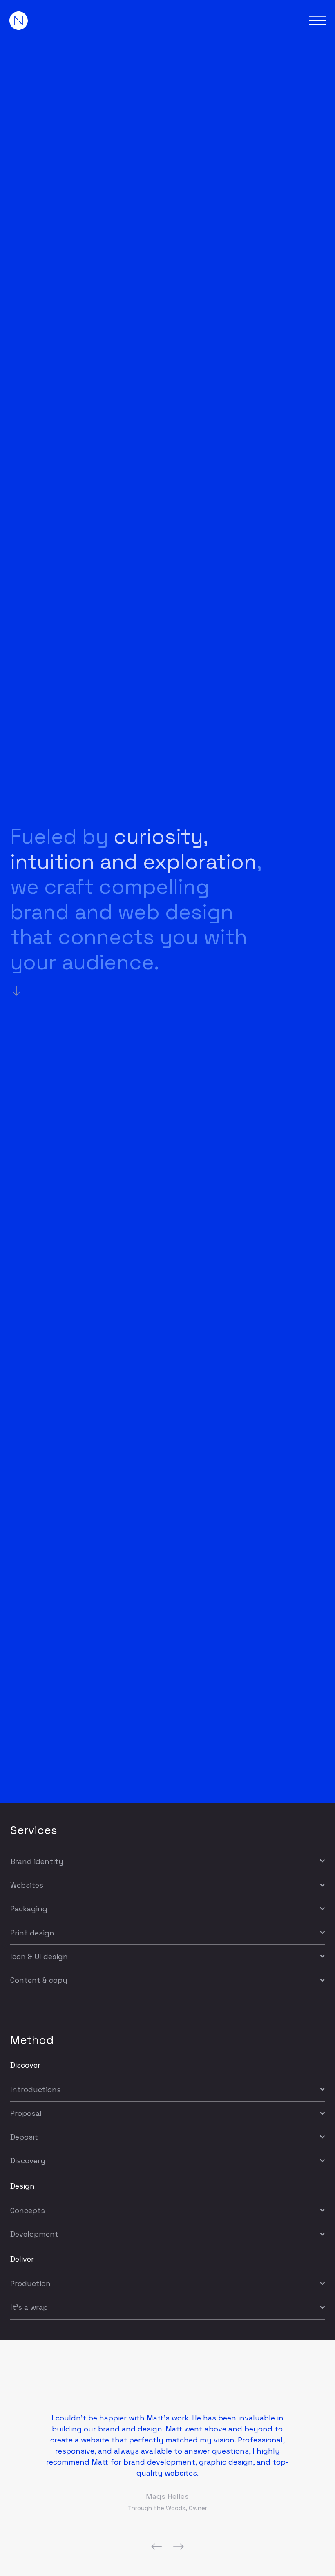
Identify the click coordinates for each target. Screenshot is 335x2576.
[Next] (184, 2547)
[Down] (19, 991)
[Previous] (151, 2547)
